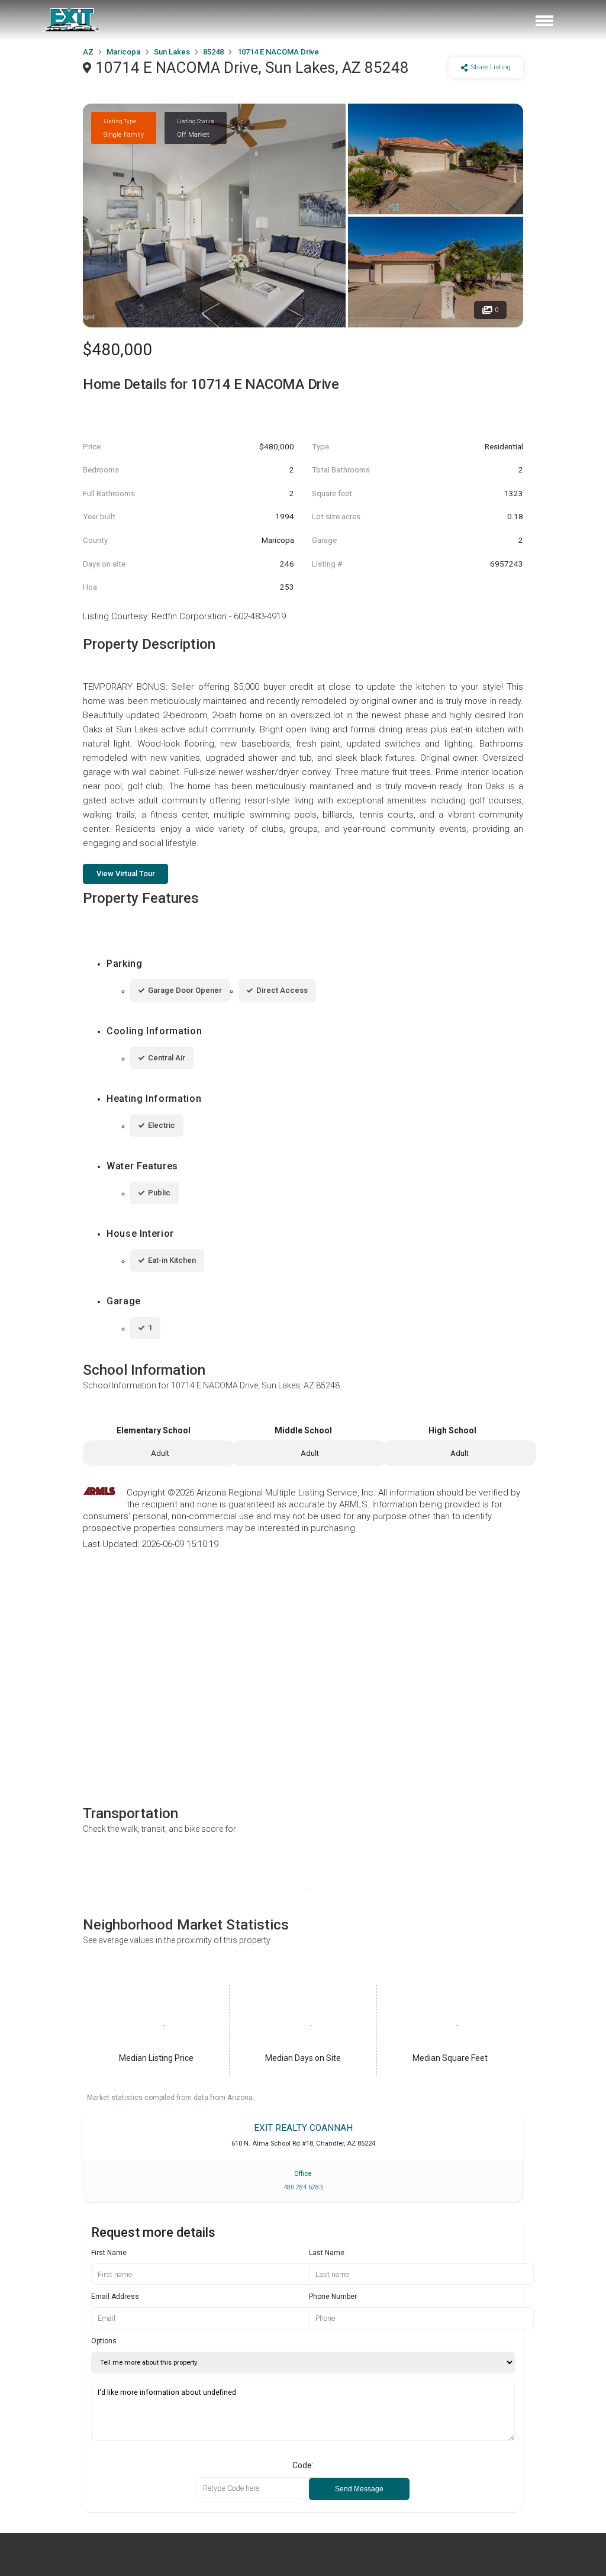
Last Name (327, 2253)
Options (104, 2341)
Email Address (115, 2297)
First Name (109, 2253)
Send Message (359, 2489)
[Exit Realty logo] (71, 20)
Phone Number (333, 2297)
